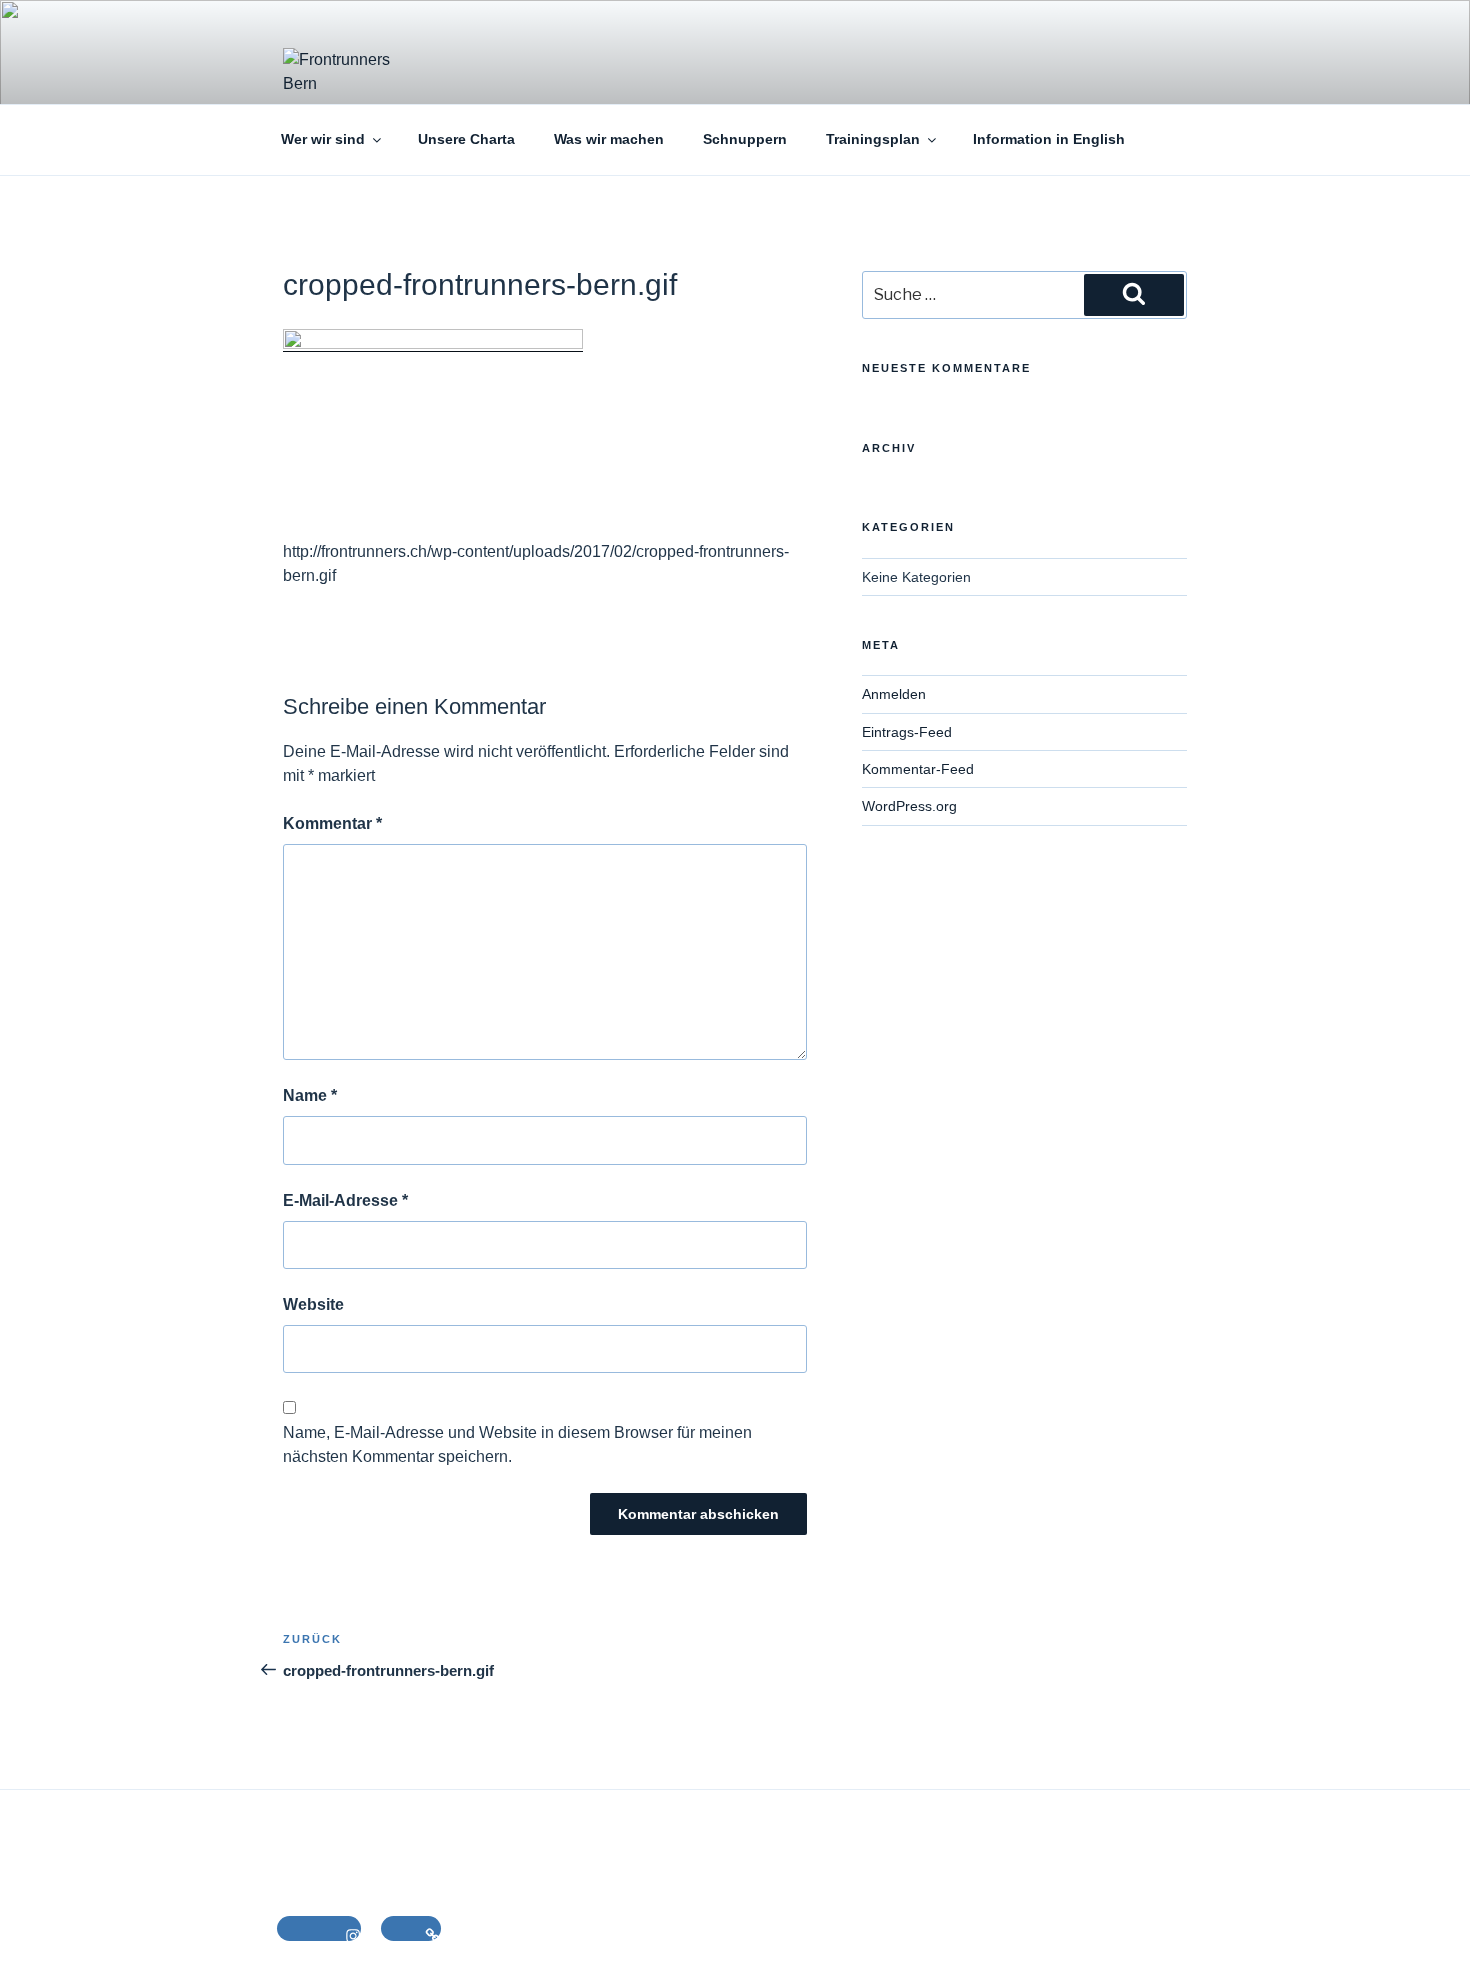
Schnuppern (745, 139)
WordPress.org (909, 806)
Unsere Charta (466, 139)
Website (313, 1304)
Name (310, 1095)
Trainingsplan (873, 139)
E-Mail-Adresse (345, 1200)
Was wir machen (609, 139)
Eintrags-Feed (907, 732)
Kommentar (332, 823)
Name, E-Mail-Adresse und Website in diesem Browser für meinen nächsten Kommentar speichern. (517, 1444)
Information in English (1049, 139)
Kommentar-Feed (918, 769)
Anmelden (894, 694)
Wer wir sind (323, 139)
